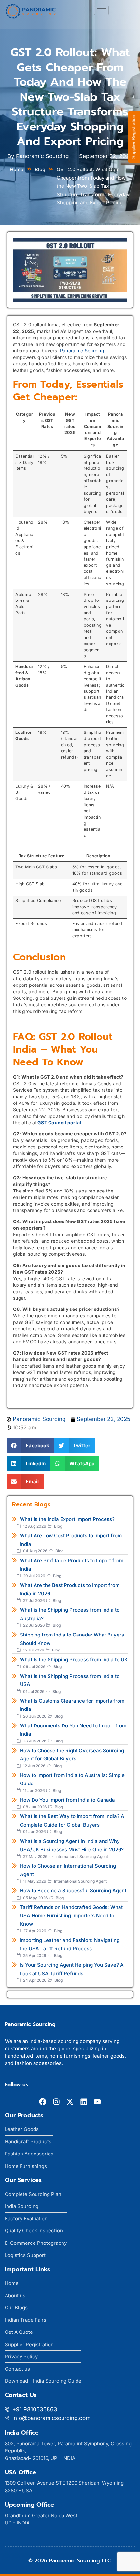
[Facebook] (43, 2102)
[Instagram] (56, 2102)
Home (17, 169)
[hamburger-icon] (101, 10)
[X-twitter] (70, 2102)
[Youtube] (97, 2102)
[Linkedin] (84, 2102)
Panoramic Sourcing (82, 351)
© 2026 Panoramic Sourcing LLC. (70, 2561)
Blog (40, 169)
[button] (30, 1446)
